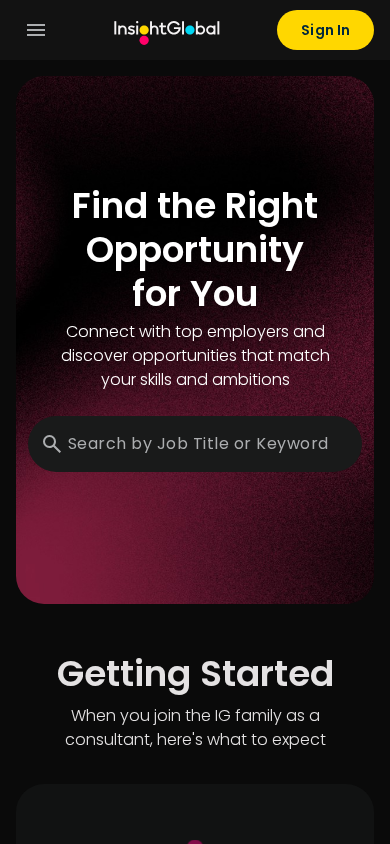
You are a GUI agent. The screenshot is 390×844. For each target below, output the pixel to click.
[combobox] (201, 444)
